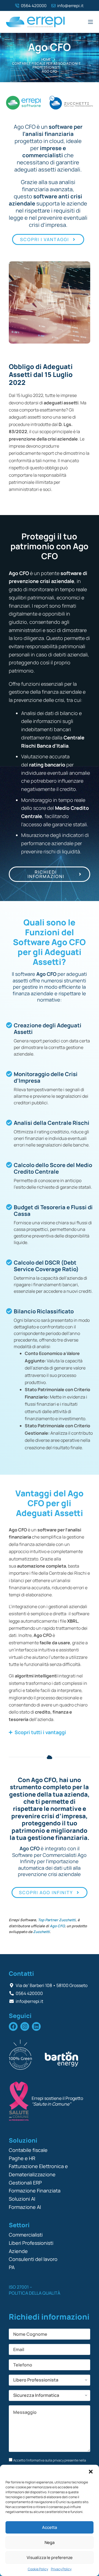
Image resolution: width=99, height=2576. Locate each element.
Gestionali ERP (25, 2183)
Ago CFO (57, 1926)
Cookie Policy (38, 2569)
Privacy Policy (61, 2569)
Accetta (50, 2527)
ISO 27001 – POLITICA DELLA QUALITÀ (35, 2290)
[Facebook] (13, 2026)
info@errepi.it (70, 6)
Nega (50, 2542)
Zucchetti (41, 1932)
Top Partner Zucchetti (57, 1920)
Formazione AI (25, 2207)
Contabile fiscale (28, 2150)
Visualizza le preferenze (50, 2558)
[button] (91, 2472)
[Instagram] (25, 2026)
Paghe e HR (22, 2158)
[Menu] (90, 22)
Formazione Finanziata (35, 2191)
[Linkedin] (36, 2026)
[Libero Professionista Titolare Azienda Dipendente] (50, 2380)
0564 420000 (34, 6)
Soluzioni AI (22, 2199)
